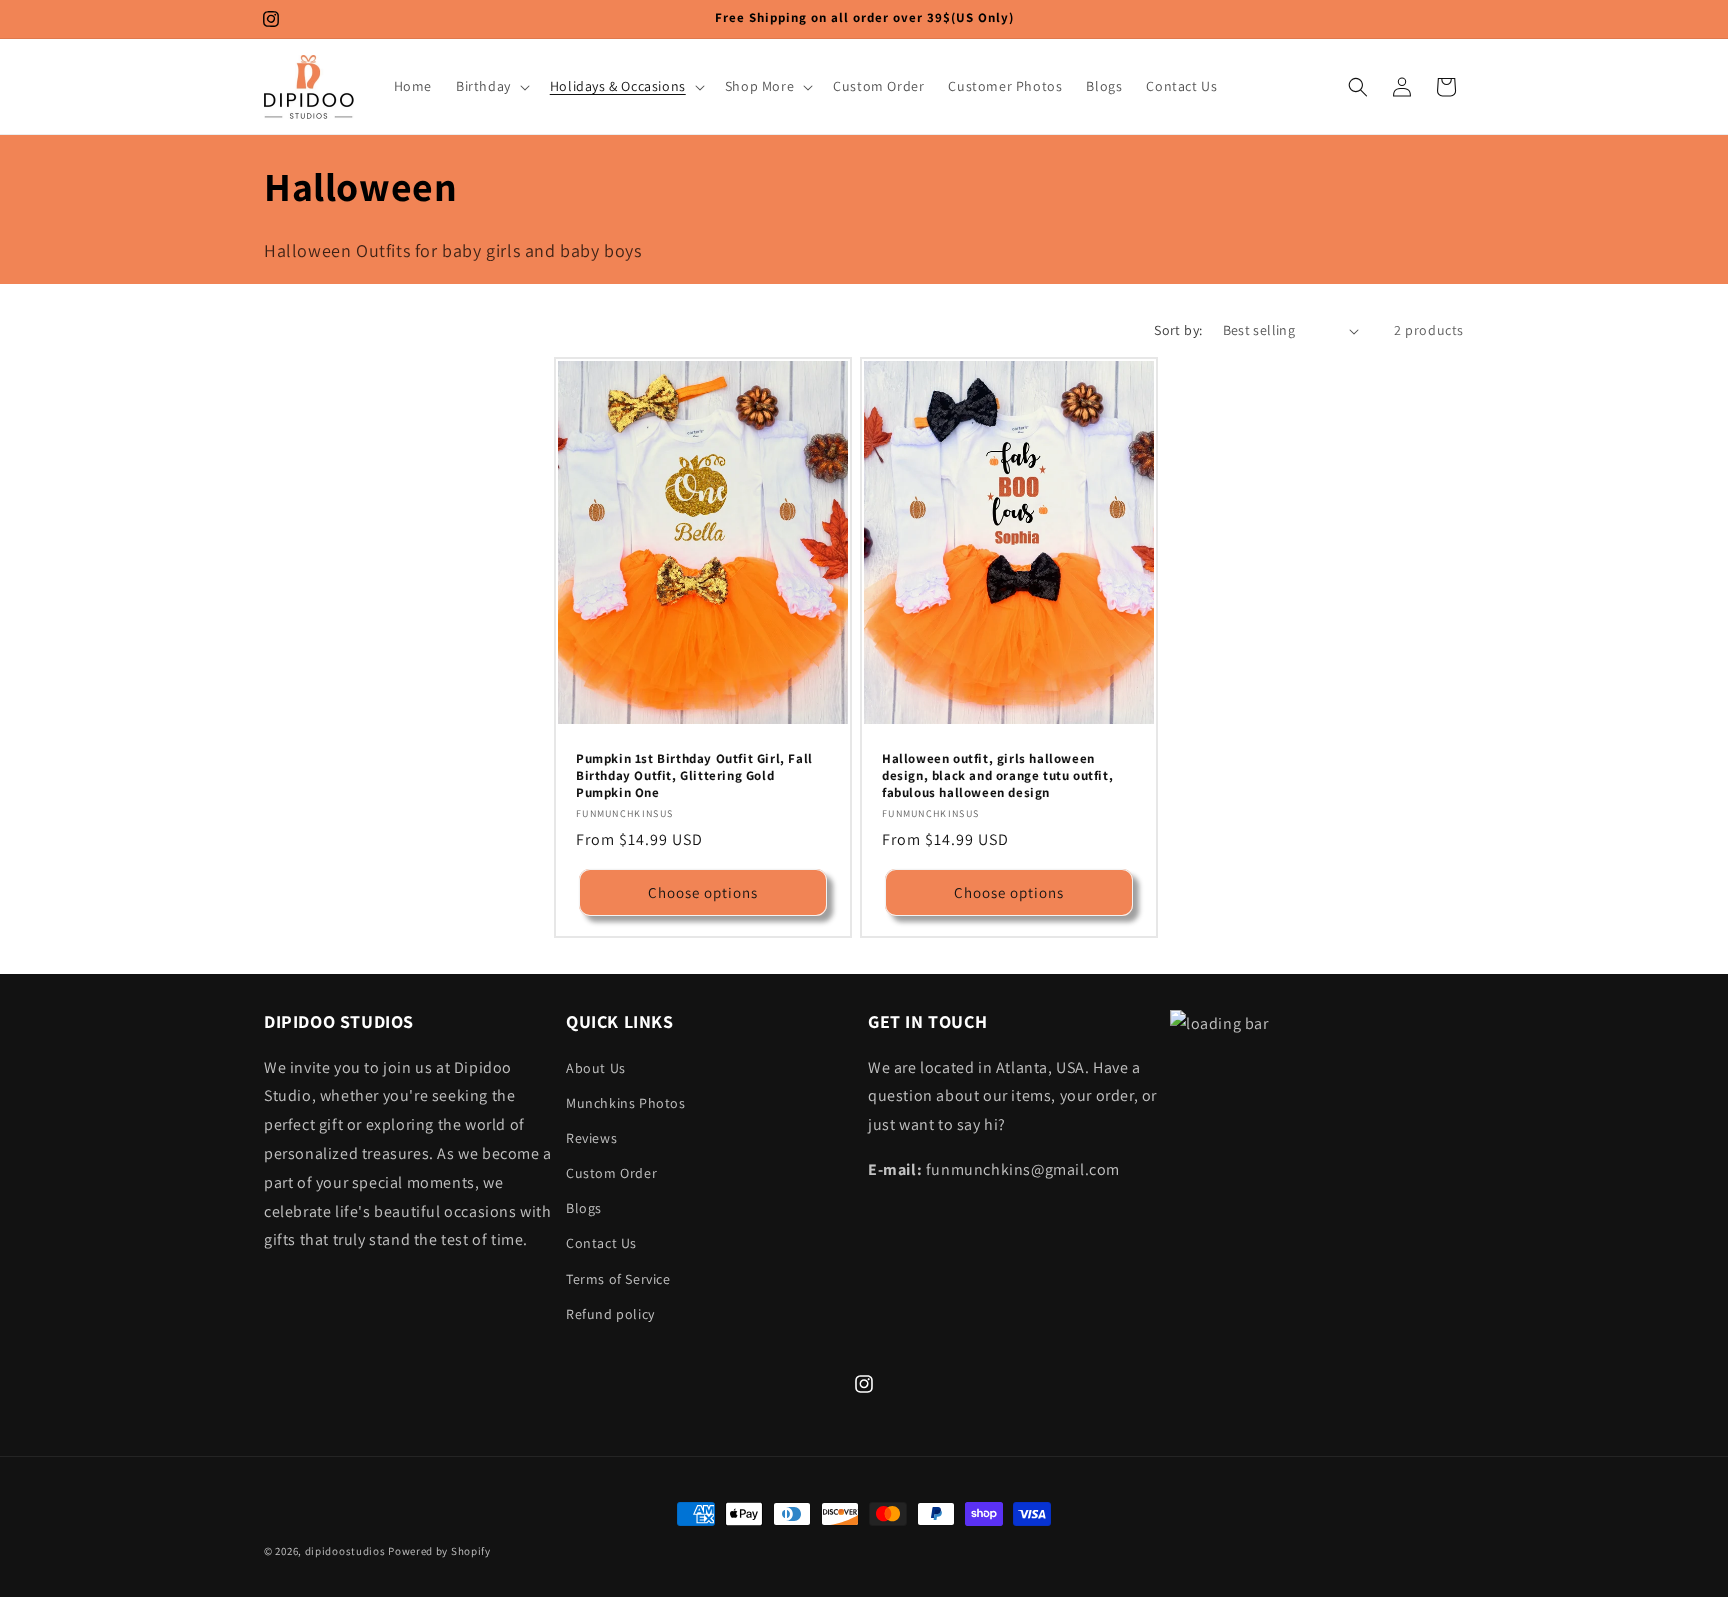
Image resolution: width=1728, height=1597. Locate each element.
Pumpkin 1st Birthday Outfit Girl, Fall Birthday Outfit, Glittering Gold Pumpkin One (694, 776)
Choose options (703, 892)
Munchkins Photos (626, 1103)
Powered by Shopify (439, 1551)
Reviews (591, 1138)
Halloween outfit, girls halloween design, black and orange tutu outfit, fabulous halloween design (997, 776)
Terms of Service (618, 1279)
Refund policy (610, 1314)
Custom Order (611, 1173)
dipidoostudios (345, 1551)
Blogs (584, 1208)
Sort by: (1178, 330)
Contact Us (601, 1243)
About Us (596, 1068)
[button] (491, 86)
